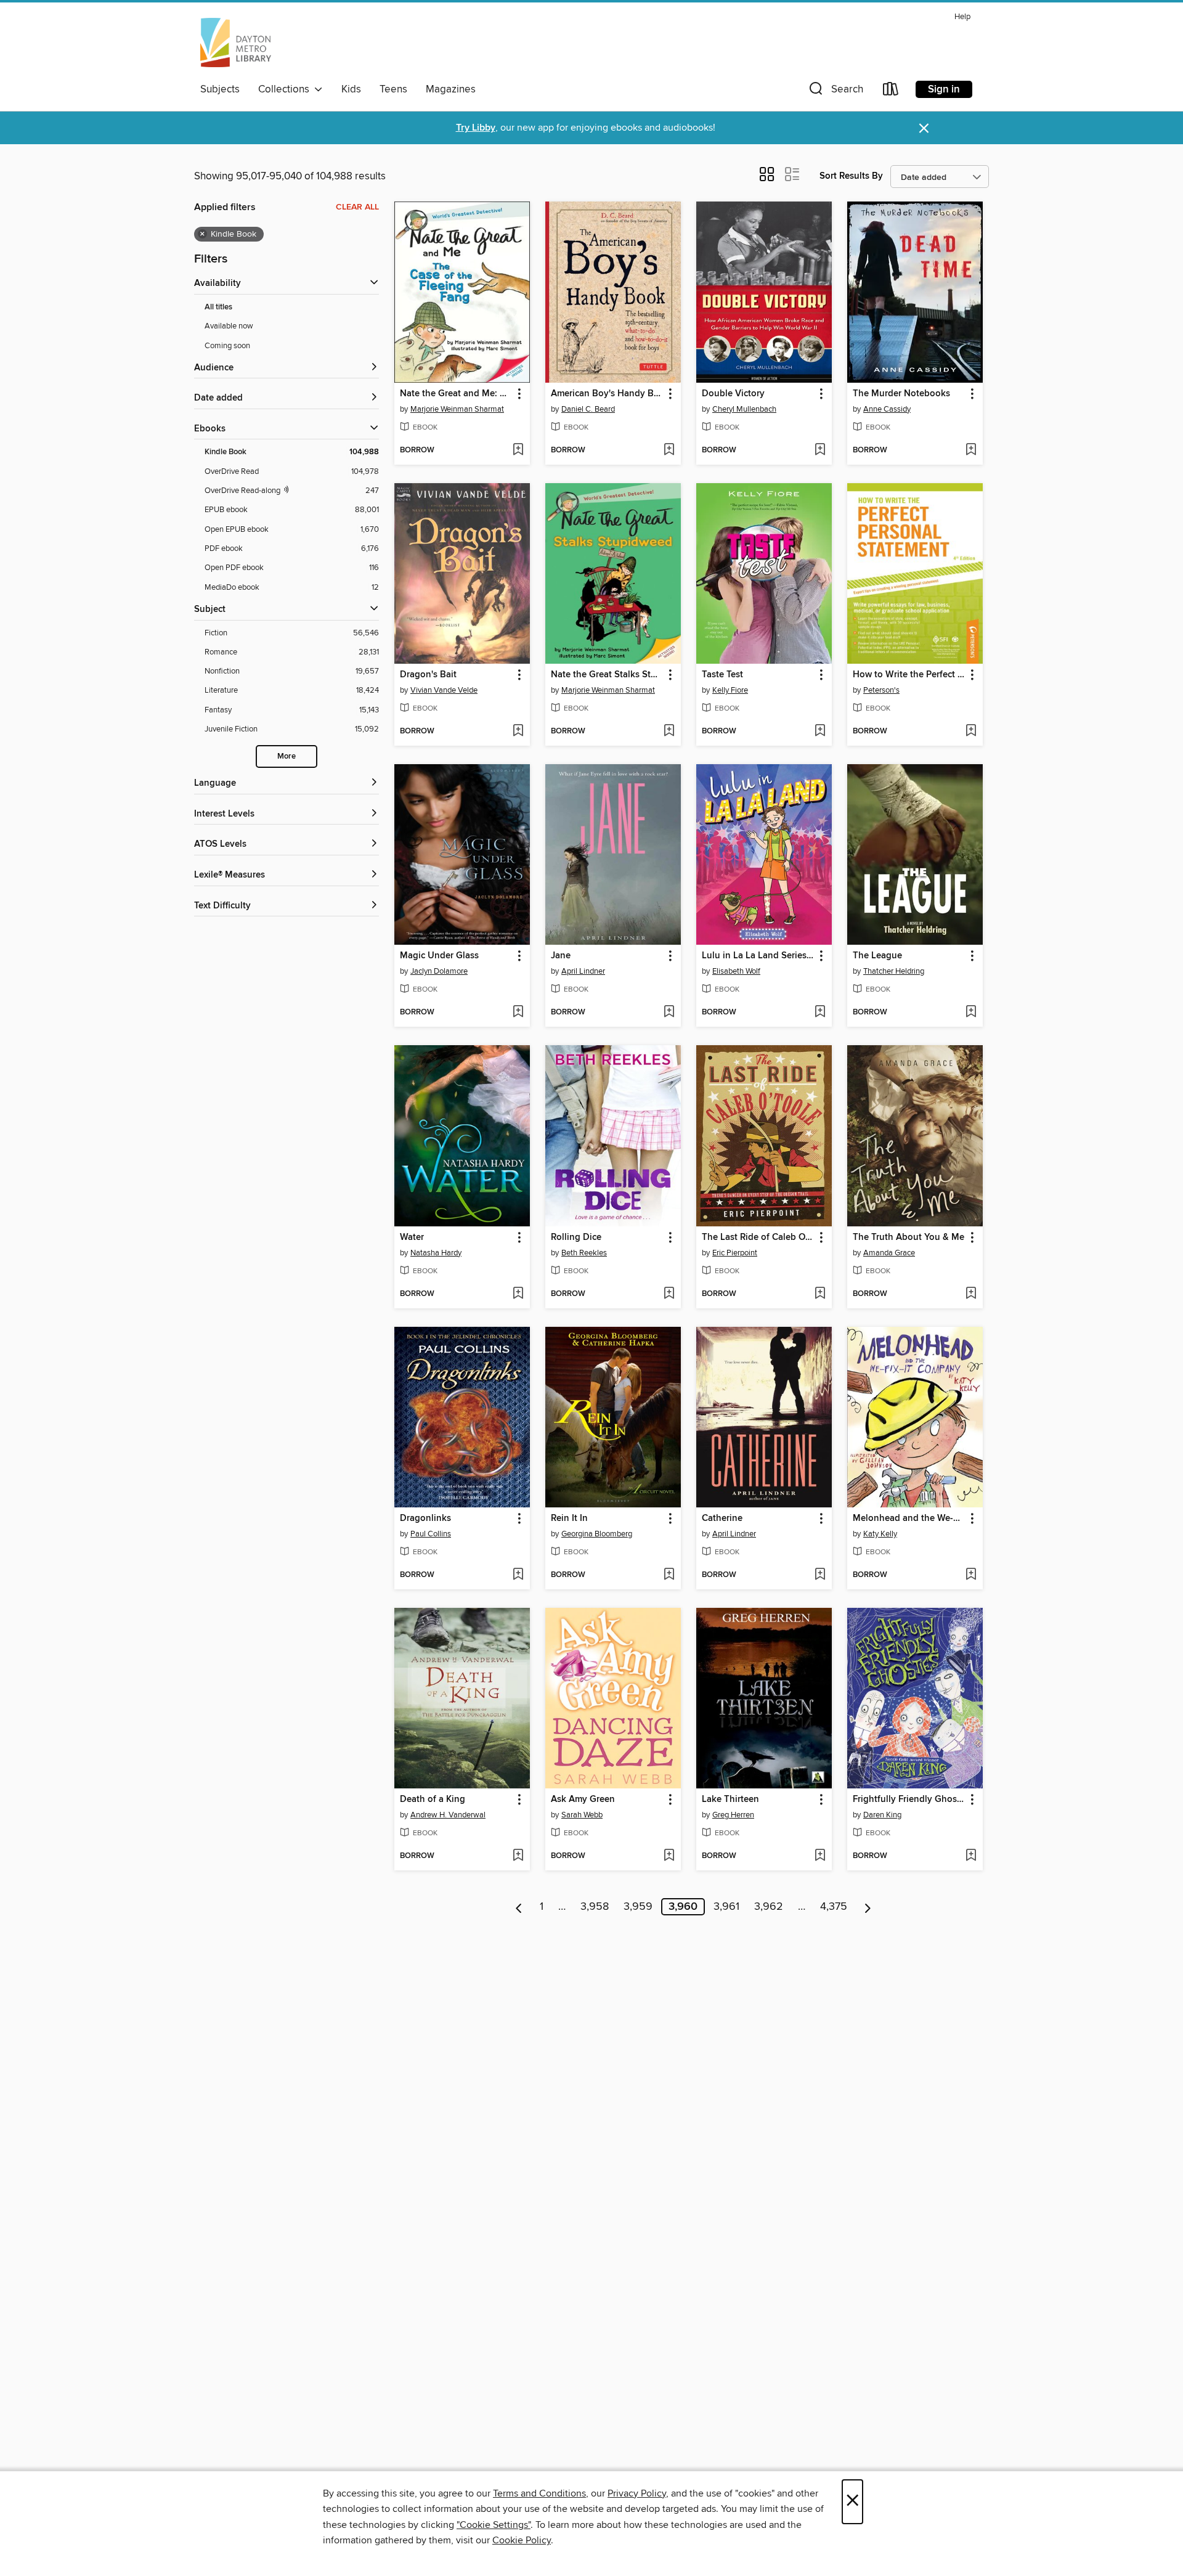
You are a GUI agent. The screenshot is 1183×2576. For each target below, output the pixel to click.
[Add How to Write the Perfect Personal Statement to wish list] (971, 732)
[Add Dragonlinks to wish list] (518, 1575)
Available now (229, 326)
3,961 (726, 1907)
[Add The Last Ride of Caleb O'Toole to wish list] (820, 1294)
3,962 (769, 1907)
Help (962, 17)
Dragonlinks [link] (425, 1518)
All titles (218, 307)
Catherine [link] (722, 1518)
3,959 (638, 1907)
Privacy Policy (637, 2493)
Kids (351, 89)
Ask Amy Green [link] (583, 1800)
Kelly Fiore (730, 690)
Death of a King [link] (433, 1800)
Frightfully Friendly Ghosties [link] (909, 1800)
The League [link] (877, 956)
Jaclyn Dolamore (439, 971)
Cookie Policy (522, 2540)
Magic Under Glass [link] (439, 956)
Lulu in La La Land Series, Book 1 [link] (758, 956)
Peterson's (881, 690)
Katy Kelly (880, 1534)
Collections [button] (286, 89)
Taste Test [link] (722, 675)
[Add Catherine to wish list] (820, 1575)
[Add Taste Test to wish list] (820, 732)
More (287, 756)
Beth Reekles (584, 1253)
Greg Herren (733, 1815)
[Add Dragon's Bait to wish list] (518, 732)
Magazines (451, 89)
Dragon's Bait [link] (428, 675)
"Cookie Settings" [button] (494, 2525)
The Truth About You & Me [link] (909, 1237)
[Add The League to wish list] (971, 1013)
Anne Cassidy (887, 409)
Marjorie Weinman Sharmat (457, 409)
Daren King (882, 1815)
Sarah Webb (582, 1815)
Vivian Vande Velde (444, 690)
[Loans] (891, 92)
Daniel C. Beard (588, 409)
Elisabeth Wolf (736, 971)
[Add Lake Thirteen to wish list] (820, 1856)
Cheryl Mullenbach (744, 409)
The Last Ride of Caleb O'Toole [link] (758, 1237)
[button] (835, 92)
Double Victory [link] (733, 394)
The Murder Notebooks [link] (901, 394)
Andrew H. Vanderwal (448, 1815)
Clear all (357, 207)
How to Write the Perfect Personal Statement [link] (909, 675)
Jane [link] (561, 956)
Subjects (220, 89)
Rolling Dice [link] (576, 1237)
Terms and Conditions (539, 2493)
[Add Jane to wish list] (669, 1013)
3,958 (595, 1907)
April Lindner (583, 971)
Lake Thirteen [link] (730, 1800)
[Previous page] (519, 1907)
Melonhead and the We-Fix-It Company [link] (909, 1518)
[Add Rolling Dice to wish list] (669, 1294)
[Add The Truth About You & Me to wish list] (971, 1294)
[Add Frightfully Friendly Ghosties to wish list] (971, 1856)
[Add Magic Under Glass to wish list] (518, 1013)
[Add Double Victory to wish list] (820, 450)
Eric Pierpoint (735, 1253)
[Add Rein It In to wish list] (669, 1575)
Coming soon (227, 346)
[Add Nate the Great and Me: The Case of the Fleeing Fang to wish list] (518, 450)
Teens (393, 89)
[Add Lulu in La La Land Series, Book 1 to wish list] (820, 1013)
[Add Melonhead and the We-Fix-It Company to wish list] (971, 1575)
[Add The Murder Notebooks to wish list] (971, 450)
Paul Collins (431, 1534)
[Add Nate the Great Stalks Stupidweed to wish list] (669, 732)
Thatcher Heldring (894, 971)
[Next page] (868, 1907)
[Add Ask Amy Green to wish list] (669, 1856)
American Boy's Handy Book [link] (607, 394)
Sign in (944, 89)
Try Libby (476, 128)
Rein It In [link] (569, 1518)
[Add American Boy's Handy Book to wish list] (669, 450)
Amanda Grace (889, 1253)
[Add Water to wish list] (518, 1294)
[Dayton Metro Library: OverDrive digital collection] (236, 43)
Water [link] (412, 1237)
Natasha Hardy (436, 1253)
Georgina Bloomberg (597, 1534)
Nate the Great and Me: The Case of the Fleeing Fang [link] (456, 394)
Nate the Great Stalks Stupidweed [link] (607, 675)
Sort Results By (851, 176)
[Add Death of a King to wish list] (518, 1856)
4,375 (834, 1907)
